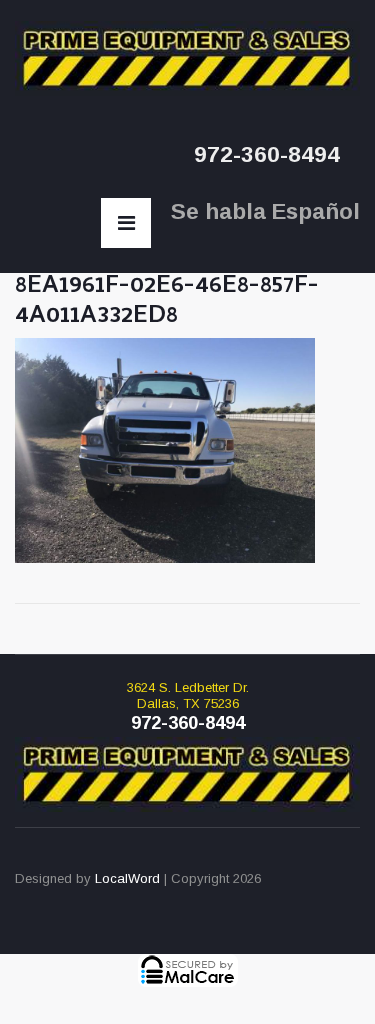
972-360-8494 (267, 154)
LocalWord (127, 878)
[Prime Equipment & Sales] (187, 58)
